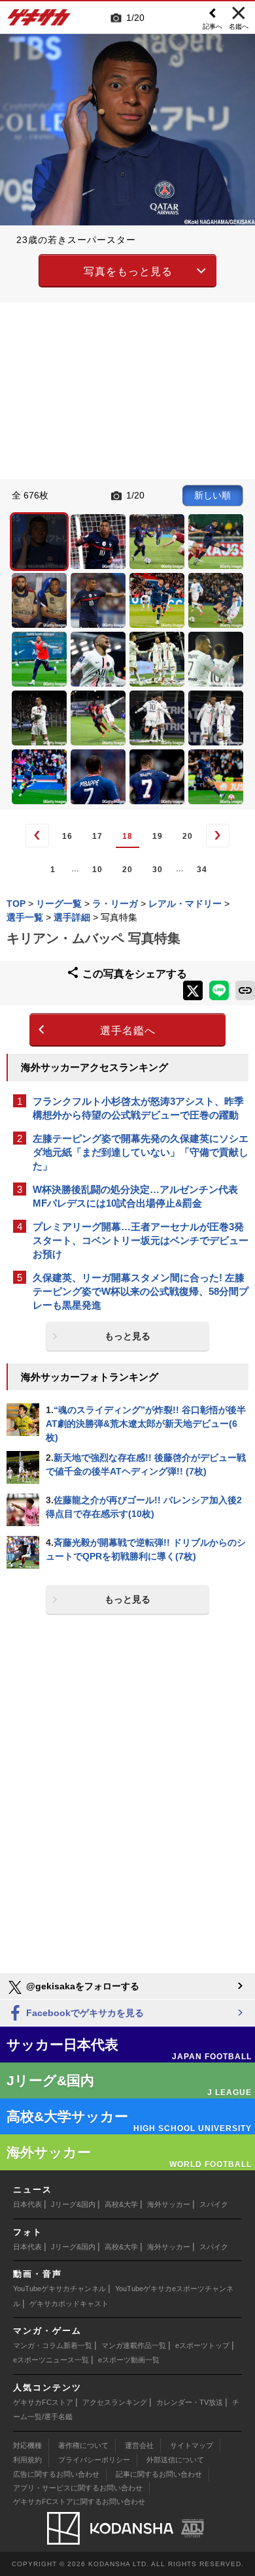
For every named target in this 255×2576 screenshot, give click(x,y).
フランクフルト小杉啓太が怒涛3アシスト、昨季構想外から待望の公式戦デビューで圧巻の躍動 (138, 1108)
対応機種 (27, 2445)
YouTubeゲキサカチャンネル (59, 2289)
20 (188, 836)
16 (67, 836)
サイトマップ (192, 2445)
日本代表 (27, 2204)
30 (158, 870)
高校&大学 (121, 2204)
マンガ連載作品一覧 (134, 2345)
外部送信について (175, 2460)
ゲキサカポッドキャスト (69, 2304)
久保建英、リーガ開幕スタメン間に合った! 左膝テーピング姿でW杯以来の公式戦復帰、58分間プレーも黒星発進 (141, 1291)
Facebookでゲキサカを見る (84, 2013)
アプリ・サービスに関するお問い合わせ (78, 2488)
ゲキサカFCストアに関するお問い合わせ (79, 2502)
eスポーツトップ (202, 2345)
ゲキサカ (39, 21)
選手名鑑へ (128, 1031)
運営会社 (139, 2445)
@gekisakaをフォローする (81, 1986)
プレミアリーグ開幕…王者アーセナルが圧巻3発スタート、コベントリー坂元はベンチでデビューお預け (141, 1240)
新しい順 (212, 495)
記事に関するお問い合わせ (159, 2474)
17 (97, 836)
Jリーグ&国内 (73, 2204)
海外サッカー (169, 2204)
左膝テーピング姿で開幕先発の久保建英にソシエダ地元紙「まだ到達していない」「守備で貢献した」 (141, 1152)
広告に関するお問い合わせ (56, 2474)
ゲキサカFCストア (43, 2402)
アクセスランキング (115, 2402)
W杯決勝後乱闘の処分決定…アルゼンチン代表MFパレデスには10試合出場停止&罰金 (135, 1196)
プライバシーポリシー (94, 2460)
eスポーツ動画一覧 (129, 2360)
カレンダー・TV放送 (190, 2402)
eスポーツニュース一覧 (51, 2360)
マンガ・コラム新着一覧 (53, 2345)
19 (158, 836)
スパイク (214, 2204)
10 (97, 870)
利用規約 (27, 2460)
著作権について (83, 2445)
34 (202, 870)
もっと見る (127, 1336)
